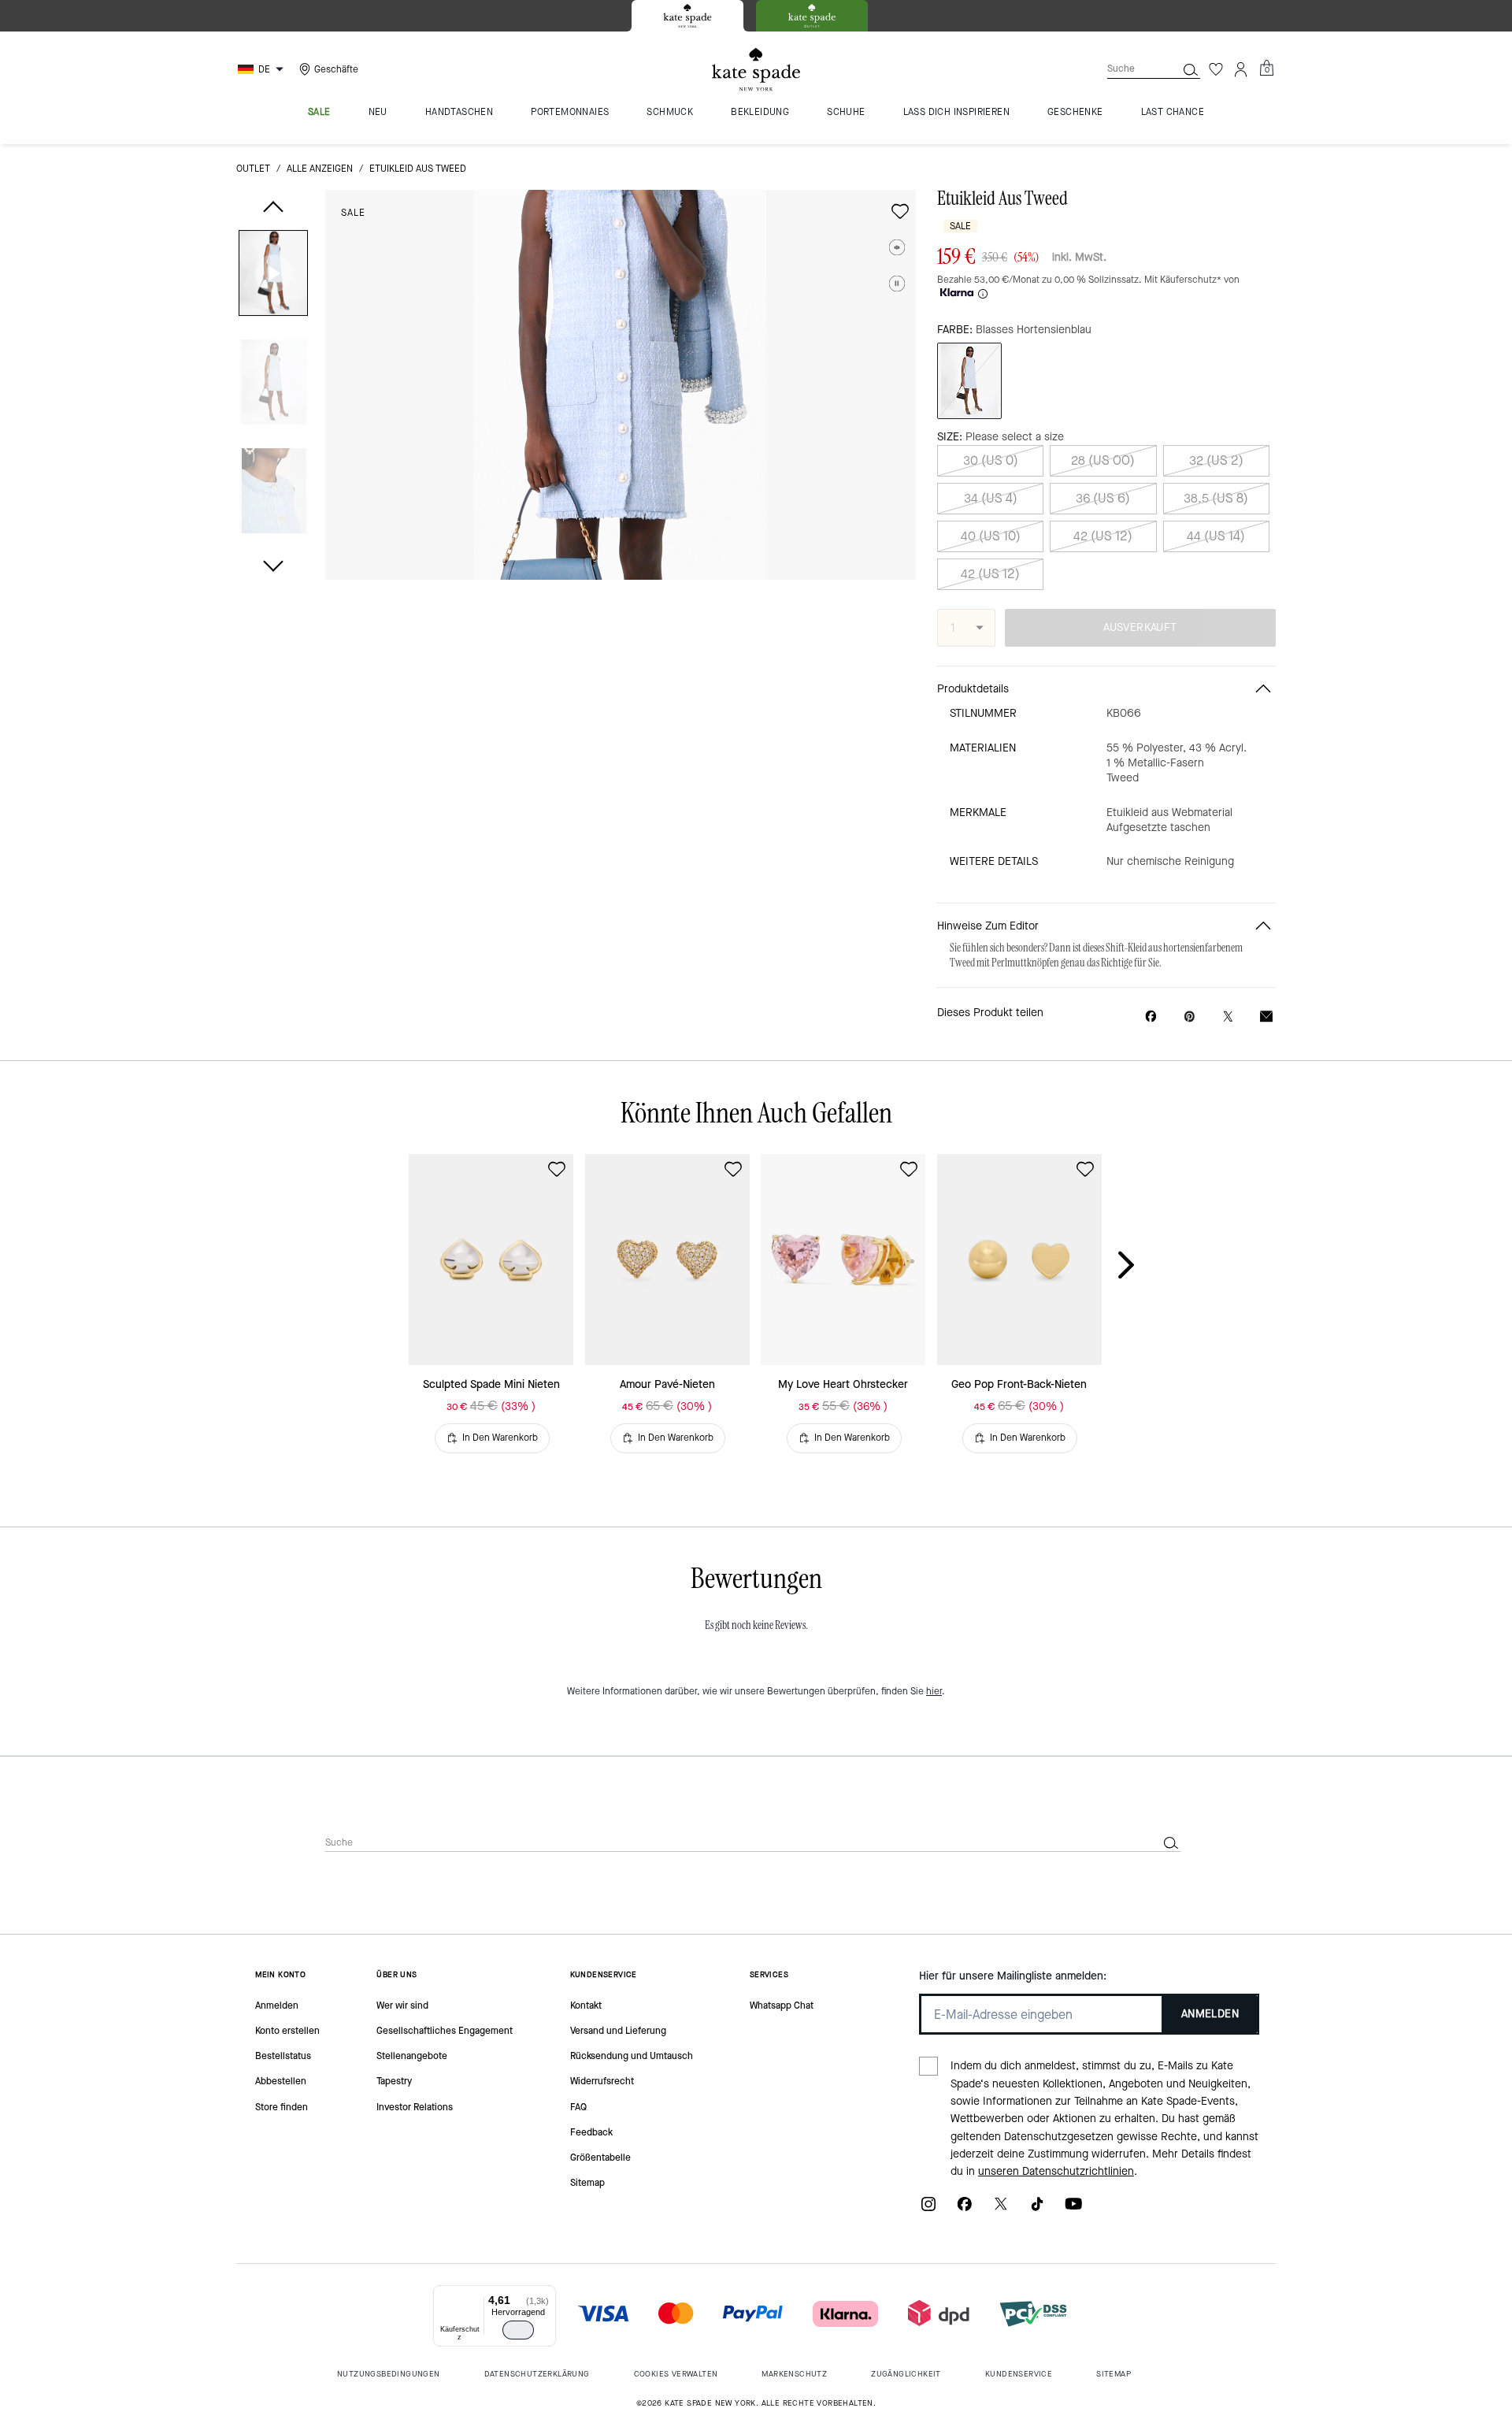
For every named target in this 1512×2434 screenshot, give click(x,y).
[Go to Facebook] (965, 2209)
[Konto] (1241, 69)
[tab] (687, 16)
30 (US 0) (991, 460)
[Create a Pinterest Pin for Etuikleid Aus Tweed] (1190, 1017)
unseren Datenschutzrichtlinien (1056, 2171)
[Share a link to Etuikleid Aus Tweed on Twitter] (1228, 1017)
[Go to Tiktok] (1037, 2209)
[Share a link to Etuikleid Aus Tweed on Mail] (1266, 1017)
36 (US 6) (1103, 498)
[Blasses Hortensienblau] (969, 381)
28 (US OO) (1103, 460)
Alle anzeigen (320, 169)
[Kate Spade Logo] (756, 70)
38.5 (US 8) (1216, 498)
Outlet (253, 169)
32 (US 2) (1216, 460)
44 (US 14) (1216, 536)
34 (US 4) (991, 498)
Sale (353, 213)
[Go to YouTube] (1073, 2209)
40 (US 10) (991, 536)
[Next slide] (1139, 1266)
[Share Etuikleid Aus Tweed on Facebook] (1151, 1016)
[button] (273, 276)
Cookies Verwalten (676, 2374)
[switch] (518, 2330)
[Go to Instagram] (928, 2209)
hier (934, 1691)
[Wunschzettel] (1216, 69)
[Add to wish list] (900, 211)
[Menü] (547, 2295)
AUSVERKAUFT (1140, 627)
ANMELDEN (1210, 2014)
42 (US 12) (1103, 536)
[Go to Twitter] (1001, 2209)
